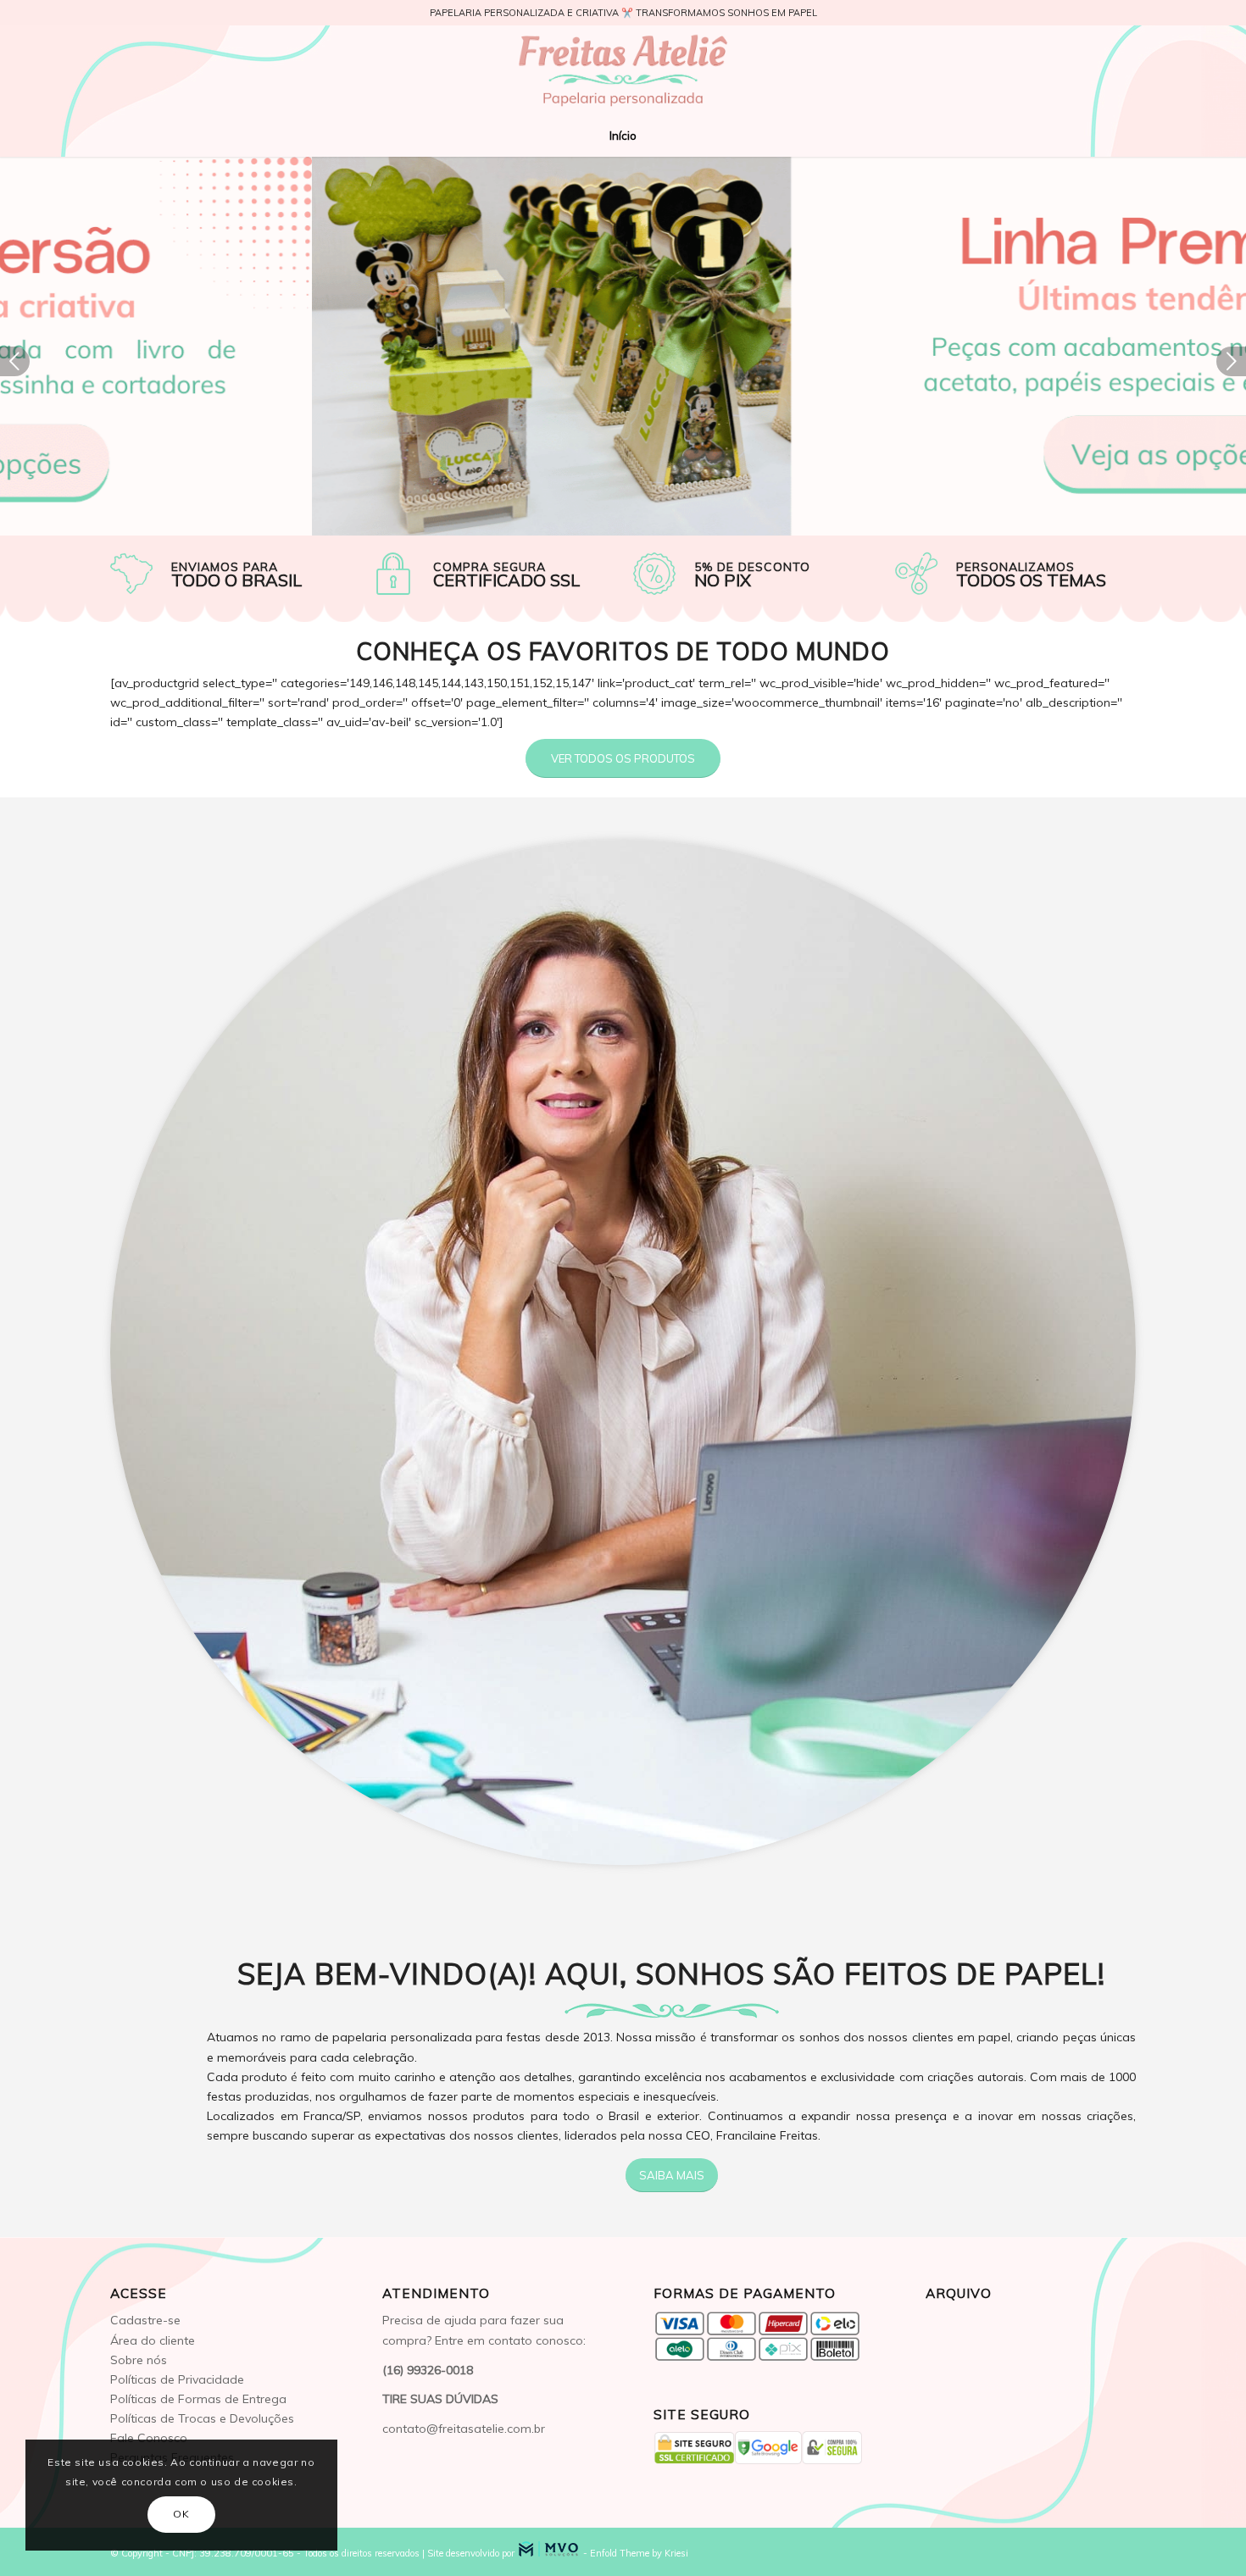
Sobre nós (139, 2360)
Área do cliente (153, 2340)
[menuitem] (623, 136)
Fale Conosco (149, 2438)
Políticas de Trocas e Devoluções (202, 2418)
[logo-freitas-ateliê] (623, 70)
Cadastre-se (145, 2320)
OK (181, 2514)
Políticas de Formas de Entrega (198, 2399)
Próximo (1231, 361)
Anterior (15, 361)
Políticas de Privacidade (177, 2379)
